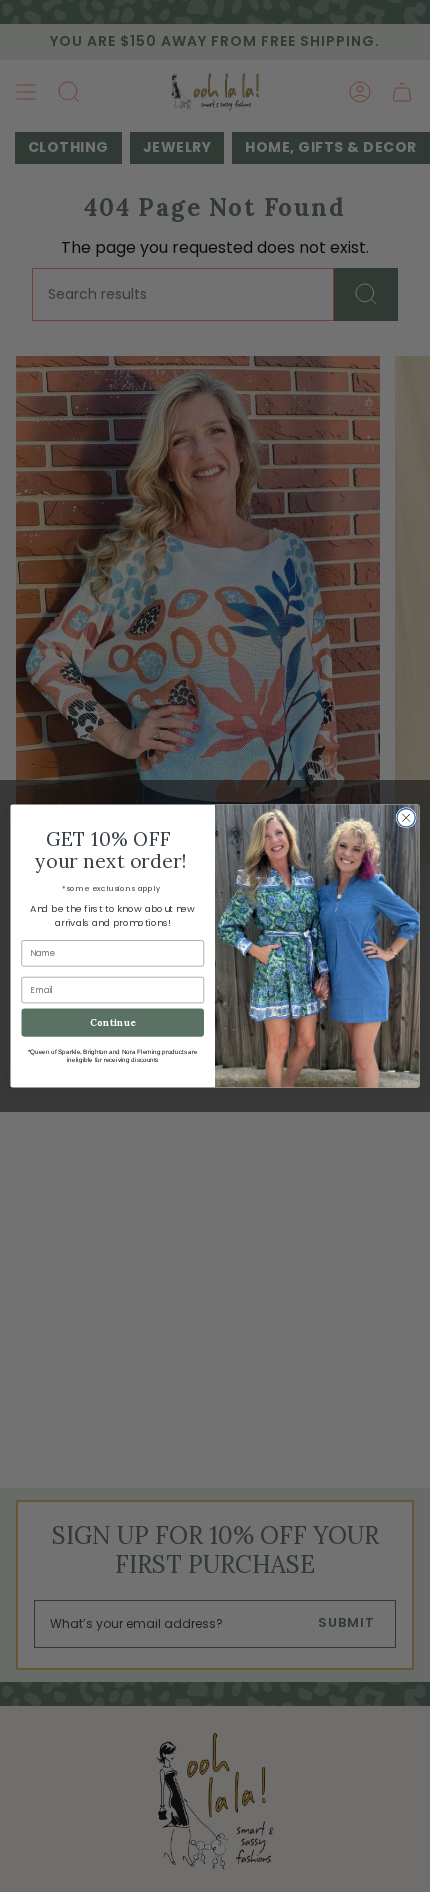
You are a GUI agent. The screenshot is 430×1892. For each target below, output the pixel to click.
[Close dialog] (406, 818)
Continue (112, 1022)
